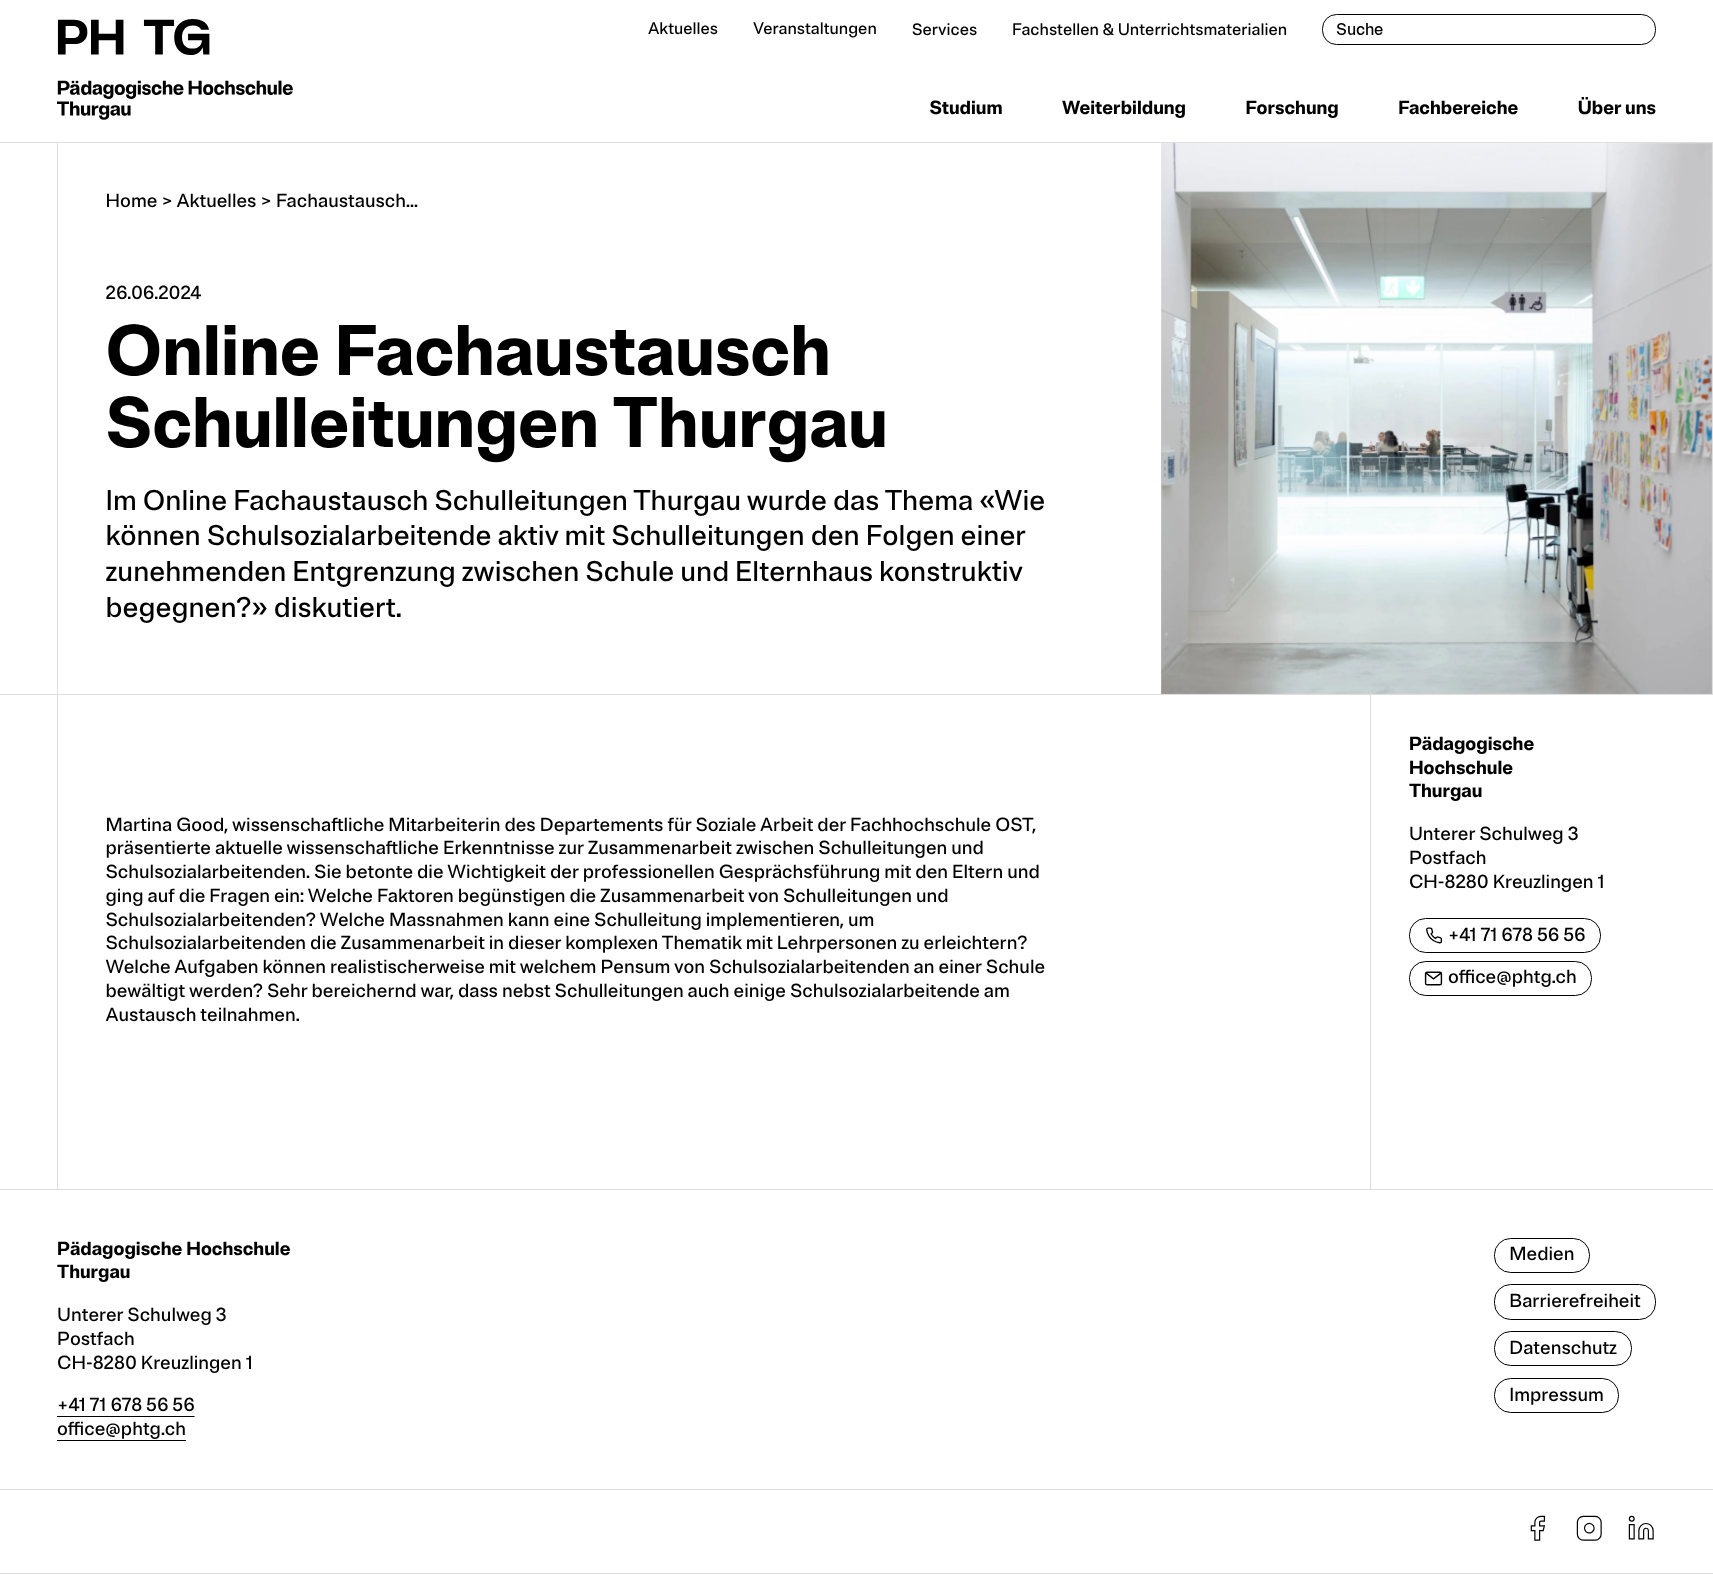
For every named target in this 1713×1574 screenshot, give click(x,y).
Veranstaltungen (815, 29)
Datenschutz (1563, 1348)
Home (132, 201)
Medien (1541, 1254)
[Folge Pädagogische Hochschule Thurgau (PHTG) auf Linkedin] (1641, 1537)
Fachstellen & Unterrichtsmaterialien (1149, 29)
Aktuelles (683, 29)
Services (944, 29)
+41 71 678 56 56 (1517, 935)
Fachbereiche (1458, 108)
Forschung (1291, 108)
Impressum (1556, 1395)
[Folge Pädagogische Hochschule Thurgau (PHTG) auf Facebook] (1537, 1537)
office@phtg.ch (1512, 977)
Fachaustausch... (347, 201)
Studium (965, 108)
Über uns (1617, 108)
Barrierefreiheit (1575, 1301)
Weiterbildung (1124, 108)
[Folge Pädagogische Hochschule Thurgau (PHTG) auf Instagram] (1589, 1537)
